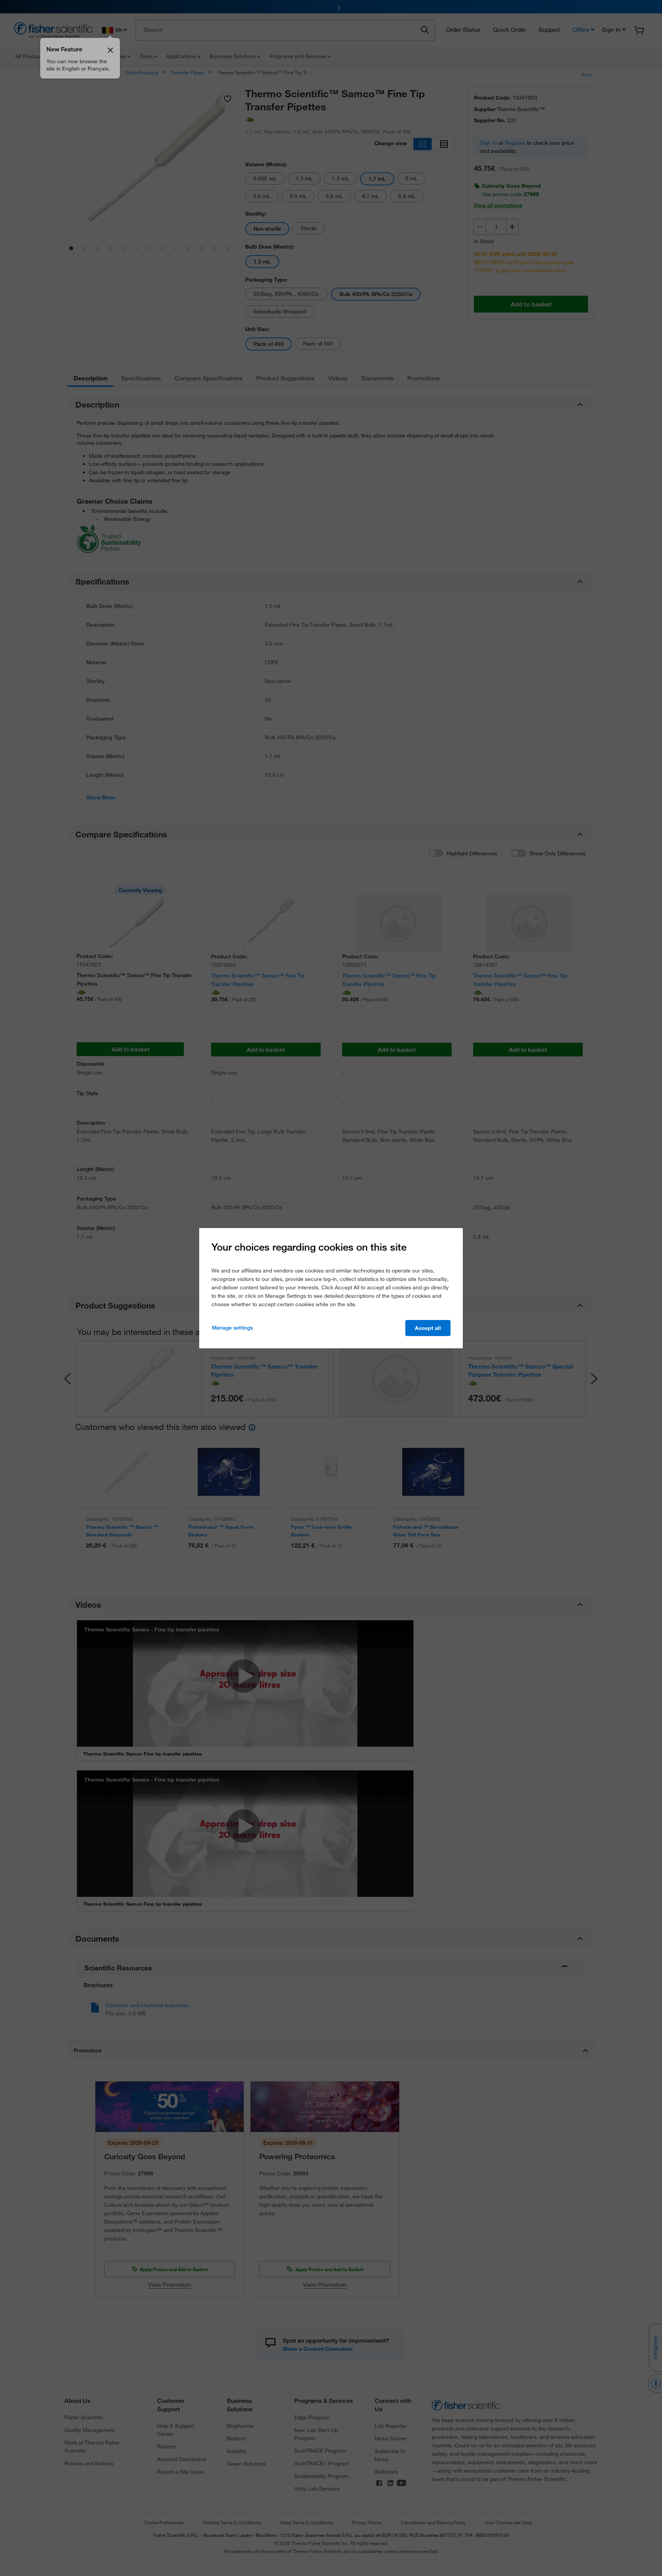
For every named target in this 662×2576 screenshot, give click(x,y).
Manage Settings (232, 1328)
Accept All (428, 1328)
